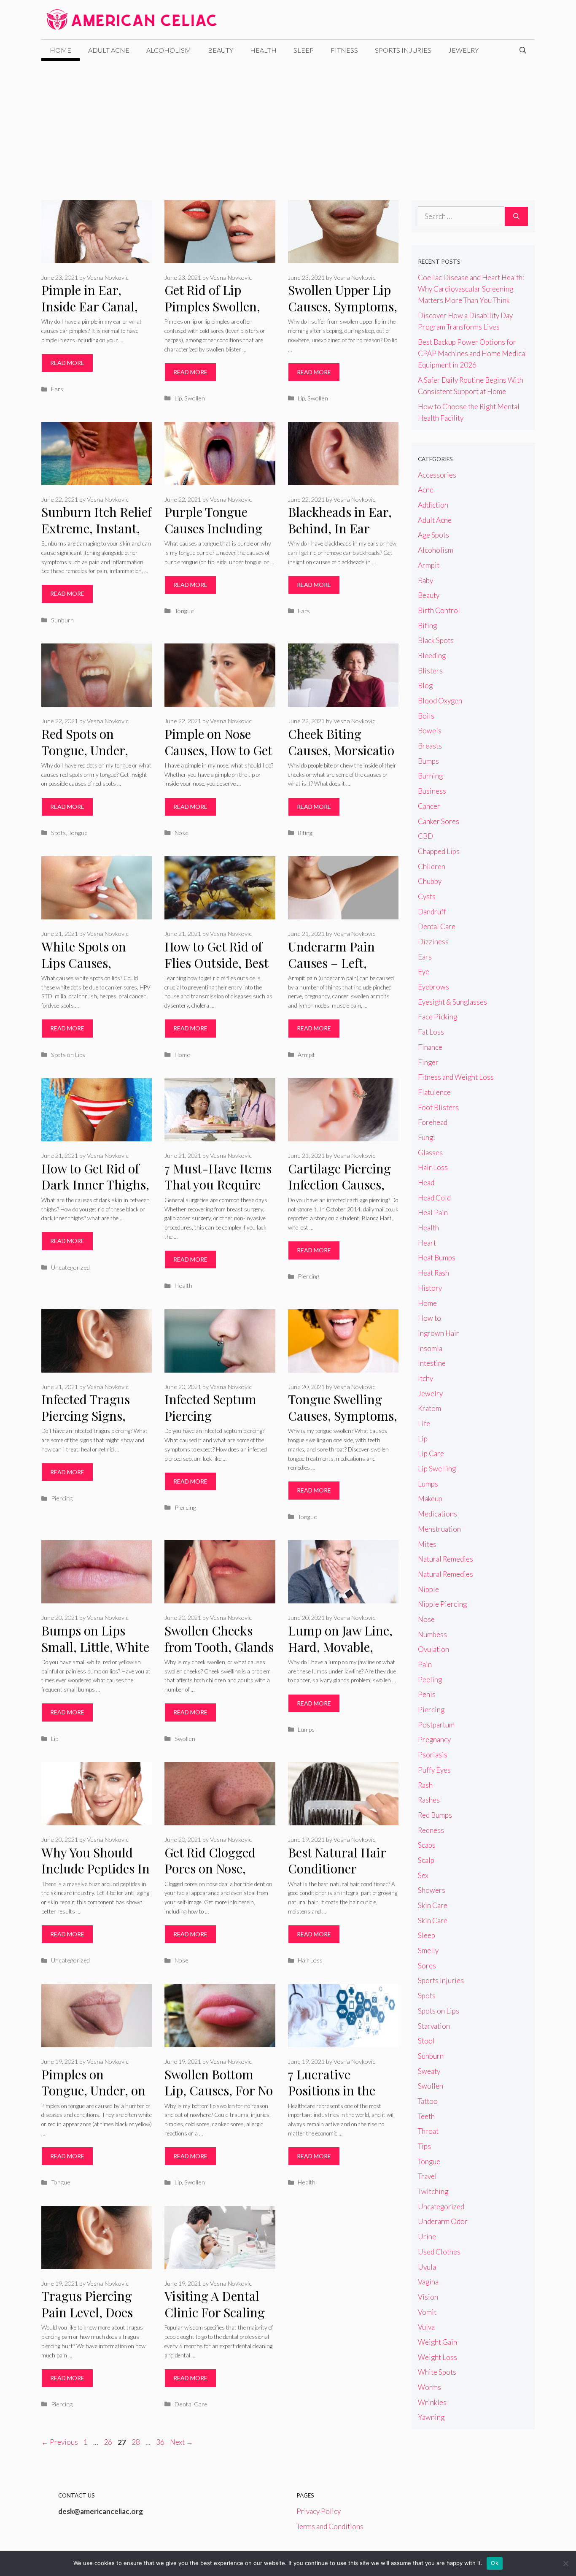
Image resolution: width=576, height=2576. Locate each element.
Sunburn (62, 620)
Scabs (427, 1845)
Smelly (428, 1950)
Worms (429, 2387)
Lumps (306, 1729)
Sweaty (429, 2071)
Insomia (430, 1348)
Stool (426, 2041)
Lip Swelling (437, 1469)
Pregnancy (434, 1739)
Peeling (430, 1680)
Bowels (430, 731)
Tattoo (428, 2101)
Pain (425, 1664)
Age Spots (433, 535)
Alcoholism (169, 50)
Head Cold (434, 1198)
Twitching (433, 2191)
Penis (427, 1694)
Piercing (308, 1276)
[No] (565, 2563)
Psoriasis (433, 1755)
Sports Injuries (403, 50)
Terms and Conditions (330, 2526)
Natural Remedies (445, 1559)
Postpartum (436, 1725)
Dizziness (433, 942)
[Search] (516, 216)
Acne (426, 490)
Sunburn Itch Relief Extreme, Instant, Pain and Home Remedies (97, 536)
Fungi (427, 1137)
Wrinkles (432, 2402)
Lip (178, 398)
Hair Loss (310, 1960)
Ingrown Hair (439, 1333)
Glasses (430, 1153)
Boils (426, 716)
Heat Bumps (437, 1258)
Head (426, 1183)
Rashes (429, 1800)
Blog (425, 685)
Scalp (426, 1860)
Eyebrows (433, 987)
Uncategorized (70, 1267)
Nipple (428, 1589)
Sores (427, 1966)
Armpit (306, 1055)
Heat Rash (433, 1273)
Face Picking (437, 1017)
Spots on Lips (68, 1055)
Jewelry (463, 50)
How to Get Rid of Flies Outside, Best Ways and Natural (216, 963)
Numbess (432, 1634)
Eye (424, 972)
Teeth (426, 2116)
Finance (430, 1047)
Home (61, 50)
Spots (58, 833)
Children (432, 866)
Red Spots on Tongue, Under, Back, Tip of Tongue (85, 758)
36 (161, 2442)
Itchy (425, 1378)
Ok (495, 2563)
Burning (430, 776)
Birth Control (439, 610)
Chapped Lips (439, 851)
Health (263, 50)
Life (424, 1423)
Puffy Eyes (434, 1770)
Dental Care (191, 2404)
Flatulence (434, 1092)
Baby (425, 580)
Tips (424, 2146)
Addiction (433, 505)
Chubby (430, 881)
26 (109, 2442)
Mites (427, 1544)
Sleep (304, 50)
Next (182, 2442)
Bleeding (432, 655)
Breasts (430, 746)
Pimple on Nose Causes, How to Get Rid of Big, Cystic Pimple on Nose (218, 758)
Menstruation (439, 1529)
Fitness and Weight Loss (456, 1077)
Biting (305, 833)
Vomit (427, 2312)
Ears (57, 389)
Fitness (344, 50)
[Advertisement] (288, 124)
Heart (427, 1243)
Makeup (430, 1499)
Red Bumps (435, 1815)
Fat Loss (431, 1032)
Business (432, 791)
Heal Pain (433, 1212)
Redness (431, 1830)
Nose (182, 833)
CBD (425, 836)
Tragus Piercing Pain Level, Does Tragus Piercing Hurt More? (87, 2320)
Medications (437, 1514)
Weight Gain (437, 2342)
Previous (60, 2442)
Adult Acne (109, 50)
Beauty (221, 50)
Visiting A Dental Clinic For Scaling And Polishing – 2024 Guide (215, 2320)
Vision (428, 2297)
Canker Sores (439, 821)
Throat (428, 2131)
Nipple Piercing (442, 1604)
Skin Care (433, 1905)
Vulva (426, 2327)
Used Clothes (439, 2252)
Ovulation (433, 1649)
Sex (423, 1875)
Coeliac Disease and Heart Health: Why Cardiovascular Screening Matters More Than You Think (471, 289)
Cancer (429, 806)
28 (137, 2442)
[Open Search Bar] (523, 50)
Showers (432, 1890)
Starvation (434, 2026)
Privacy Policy (319, 2511)
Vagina (428, 2282)
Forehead (433, 1122)
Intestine (432, 1363)
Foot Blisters (438, 1107)
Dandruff (432, 912)
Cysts (427, 896)
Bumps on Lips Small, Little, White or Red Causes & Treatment (95, 1655)
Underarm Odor (443, 2221)
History (430, 1288)
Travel (427, 2176)
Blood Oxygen (440, 701)
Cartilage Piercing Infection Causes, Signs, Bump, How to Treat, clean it (339, 1193)
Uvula (427, 2267)
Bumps (428, 761)
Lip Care (431, 1453)
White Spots (437, 2372)
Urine (427, 2237)
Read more (67, 363)
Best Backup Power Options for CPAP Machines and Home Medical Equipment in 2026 (472, 353)
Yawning (431, 2417)
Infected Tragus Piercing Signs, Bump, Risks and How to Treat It (89, 1424)
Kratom (429, 1408)
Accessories (437, 475)
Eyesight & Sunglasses (452, 1002)
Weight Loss (437, 2357)
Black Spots (436, 640)
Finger (428, 1062)
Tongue (184, 611)
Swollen (195, 398)
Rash (425, 1785)
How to (429, 1318)
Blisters (430, 671)
